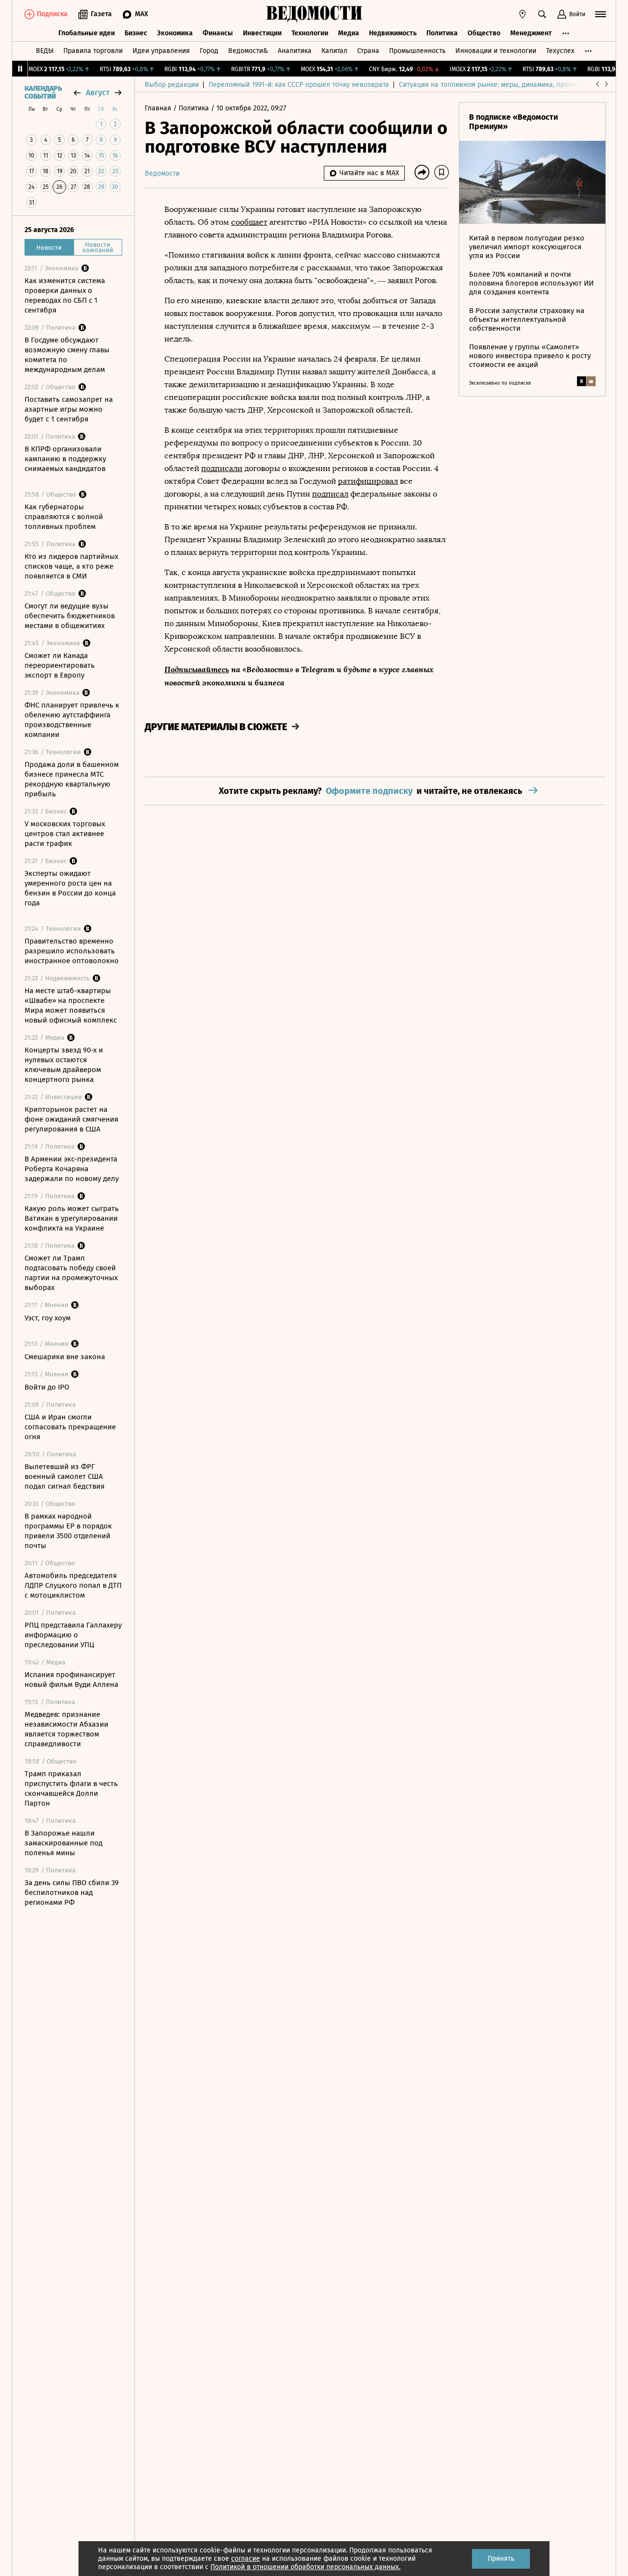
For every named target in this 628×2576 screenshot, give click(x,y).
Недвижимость (393, 33)
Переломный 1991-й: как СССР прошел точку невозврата (299, 85)
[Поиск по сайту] (542, 14)
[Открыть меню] (601, 14)
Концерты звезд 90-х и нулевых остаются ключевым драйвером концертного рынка (64, 1065)
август (98, 92)
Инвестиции (262, 33)
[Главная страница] (314, 14)
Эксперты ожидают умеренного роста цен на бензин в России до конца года (70, 888)
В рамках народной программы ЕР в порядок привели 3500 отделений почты (68, 1531)
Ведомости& (248, 51)
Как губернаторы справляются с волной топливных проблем (64, 517)
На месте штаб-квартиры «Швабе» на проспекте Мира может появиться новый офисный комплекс (71, 1005)
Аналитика (295, 51)
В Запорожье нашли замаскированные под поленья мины (64, 1843)
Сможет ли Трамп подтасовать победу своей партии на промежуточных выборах (71, 1273)
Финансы (218, 33)
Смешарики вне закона (65, 1357)
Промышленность (417, 51)
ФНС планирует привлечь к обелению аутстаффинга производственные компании (72, 720)
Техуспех (560, 51)
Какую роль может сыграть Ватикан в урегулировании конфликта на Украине (72, 1218)
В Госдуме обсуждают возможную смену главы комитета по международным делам (67, 355)
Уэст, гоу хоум (48, 1318)
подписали (222, 468)
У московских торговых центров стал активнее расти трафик (65, 834)
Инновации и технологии (496, 51)
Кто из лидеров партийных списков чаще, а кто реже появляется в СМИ (71, 566)
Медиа (349, 33)
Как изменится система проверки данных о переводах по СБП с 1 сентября (65, 295)
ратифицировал (368, 481)
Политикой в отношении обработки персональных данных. (305, 2567)
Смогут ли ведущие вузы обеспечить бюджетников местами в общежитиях (70, 616)
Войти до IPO (47, 1387)
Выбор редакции (172, 85)
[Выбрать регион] (523, 14)
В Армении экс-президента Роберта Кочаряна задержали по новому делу (72, 1169)
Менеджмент (531, 33)
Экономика (175, 33)
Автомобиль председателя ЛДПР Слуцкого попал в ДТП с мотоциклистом (73, 1585)
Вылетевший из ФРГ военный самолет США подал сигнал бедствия (65, 1476)
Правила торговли (93, 51)
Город (209, 51)
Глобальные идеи (87, 33)
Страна (368, 51)
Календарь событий (43, 93)
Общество (484, 33)
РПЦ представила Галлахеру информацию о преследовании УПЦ (73, 1635)
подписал (330, 494)
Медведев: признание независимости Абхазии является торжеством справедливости (66, 1729)
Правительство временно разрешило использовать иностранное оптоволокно (72, 951)
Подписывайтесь (197, 669)
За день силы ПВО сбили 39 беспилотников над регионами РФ (72, 1893)
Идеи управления (161, 51)
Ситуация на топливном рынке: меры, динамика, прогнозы (493, 85)
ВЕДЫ (45, 51)
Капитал (334, 51)
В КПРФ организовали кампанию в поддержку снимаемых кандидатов (65, 459)
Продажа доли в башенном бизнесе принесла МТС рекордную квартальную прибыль (72, 779)
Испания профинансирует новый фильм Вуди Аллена (71, 1680)
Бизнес (136, 33)
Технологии (310, 33)
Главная (159, 108)
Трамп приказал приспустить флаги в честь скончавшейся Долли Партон (71, 1788)
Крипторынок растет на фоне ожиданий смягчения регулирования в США (71, 1119)
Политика (442, 33)
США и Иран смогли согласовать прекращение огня (70, 1427)
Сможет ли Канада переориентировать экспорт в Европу (60, 665)
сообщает (249, 222)
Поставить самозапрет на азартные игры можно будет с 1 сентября (69, 409)
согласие (246, 2559)
